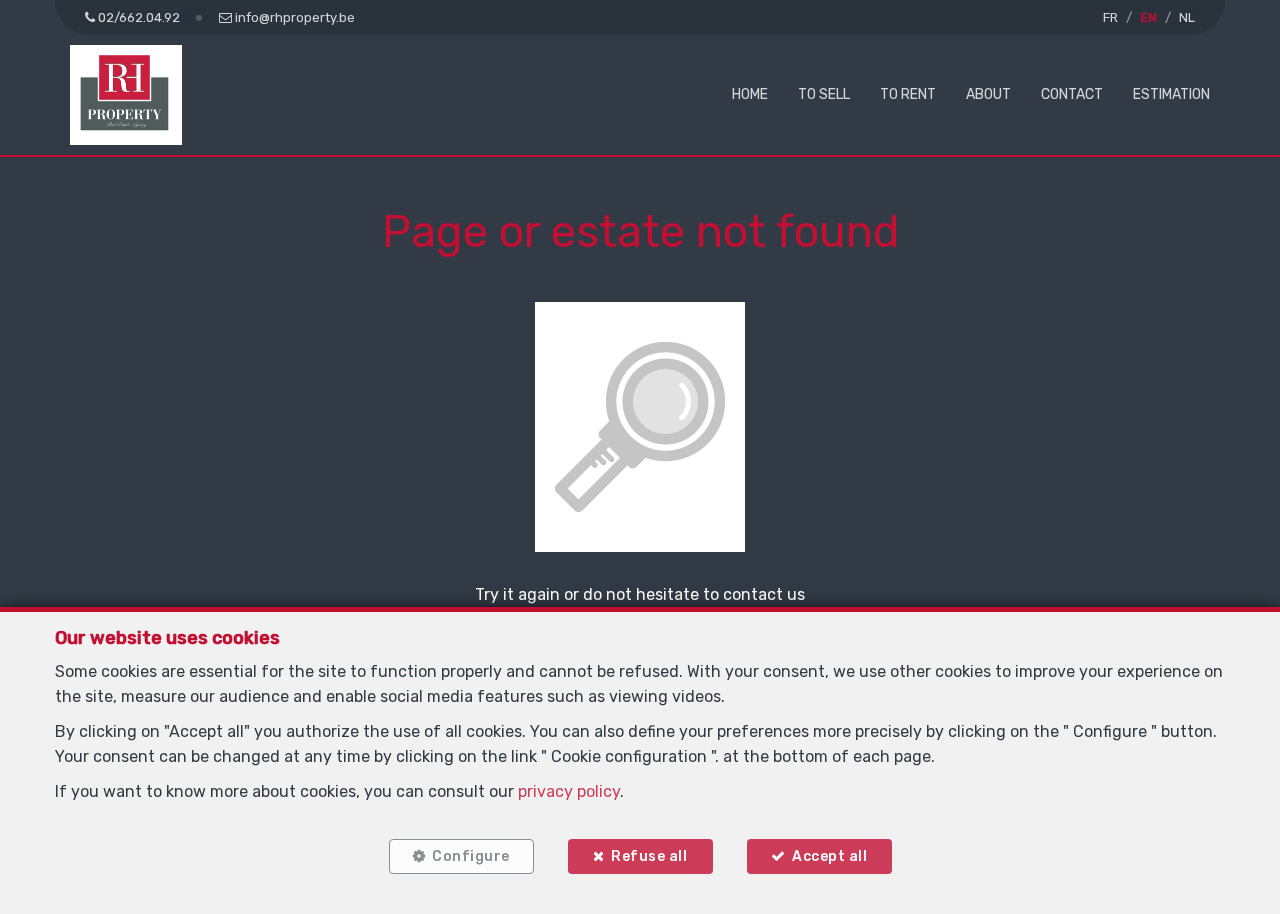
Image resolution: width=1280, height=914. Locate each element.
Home (750, 94)
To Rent (908, 94)
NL (1187, 17)
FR (1110, 17)
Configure (471, 856)
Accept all (829, 856)
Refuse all (649, 856)
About (988, 94)
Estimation (1171, 94)
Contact (1072, 94)
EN (1148, 17)
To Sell (824, 94)
